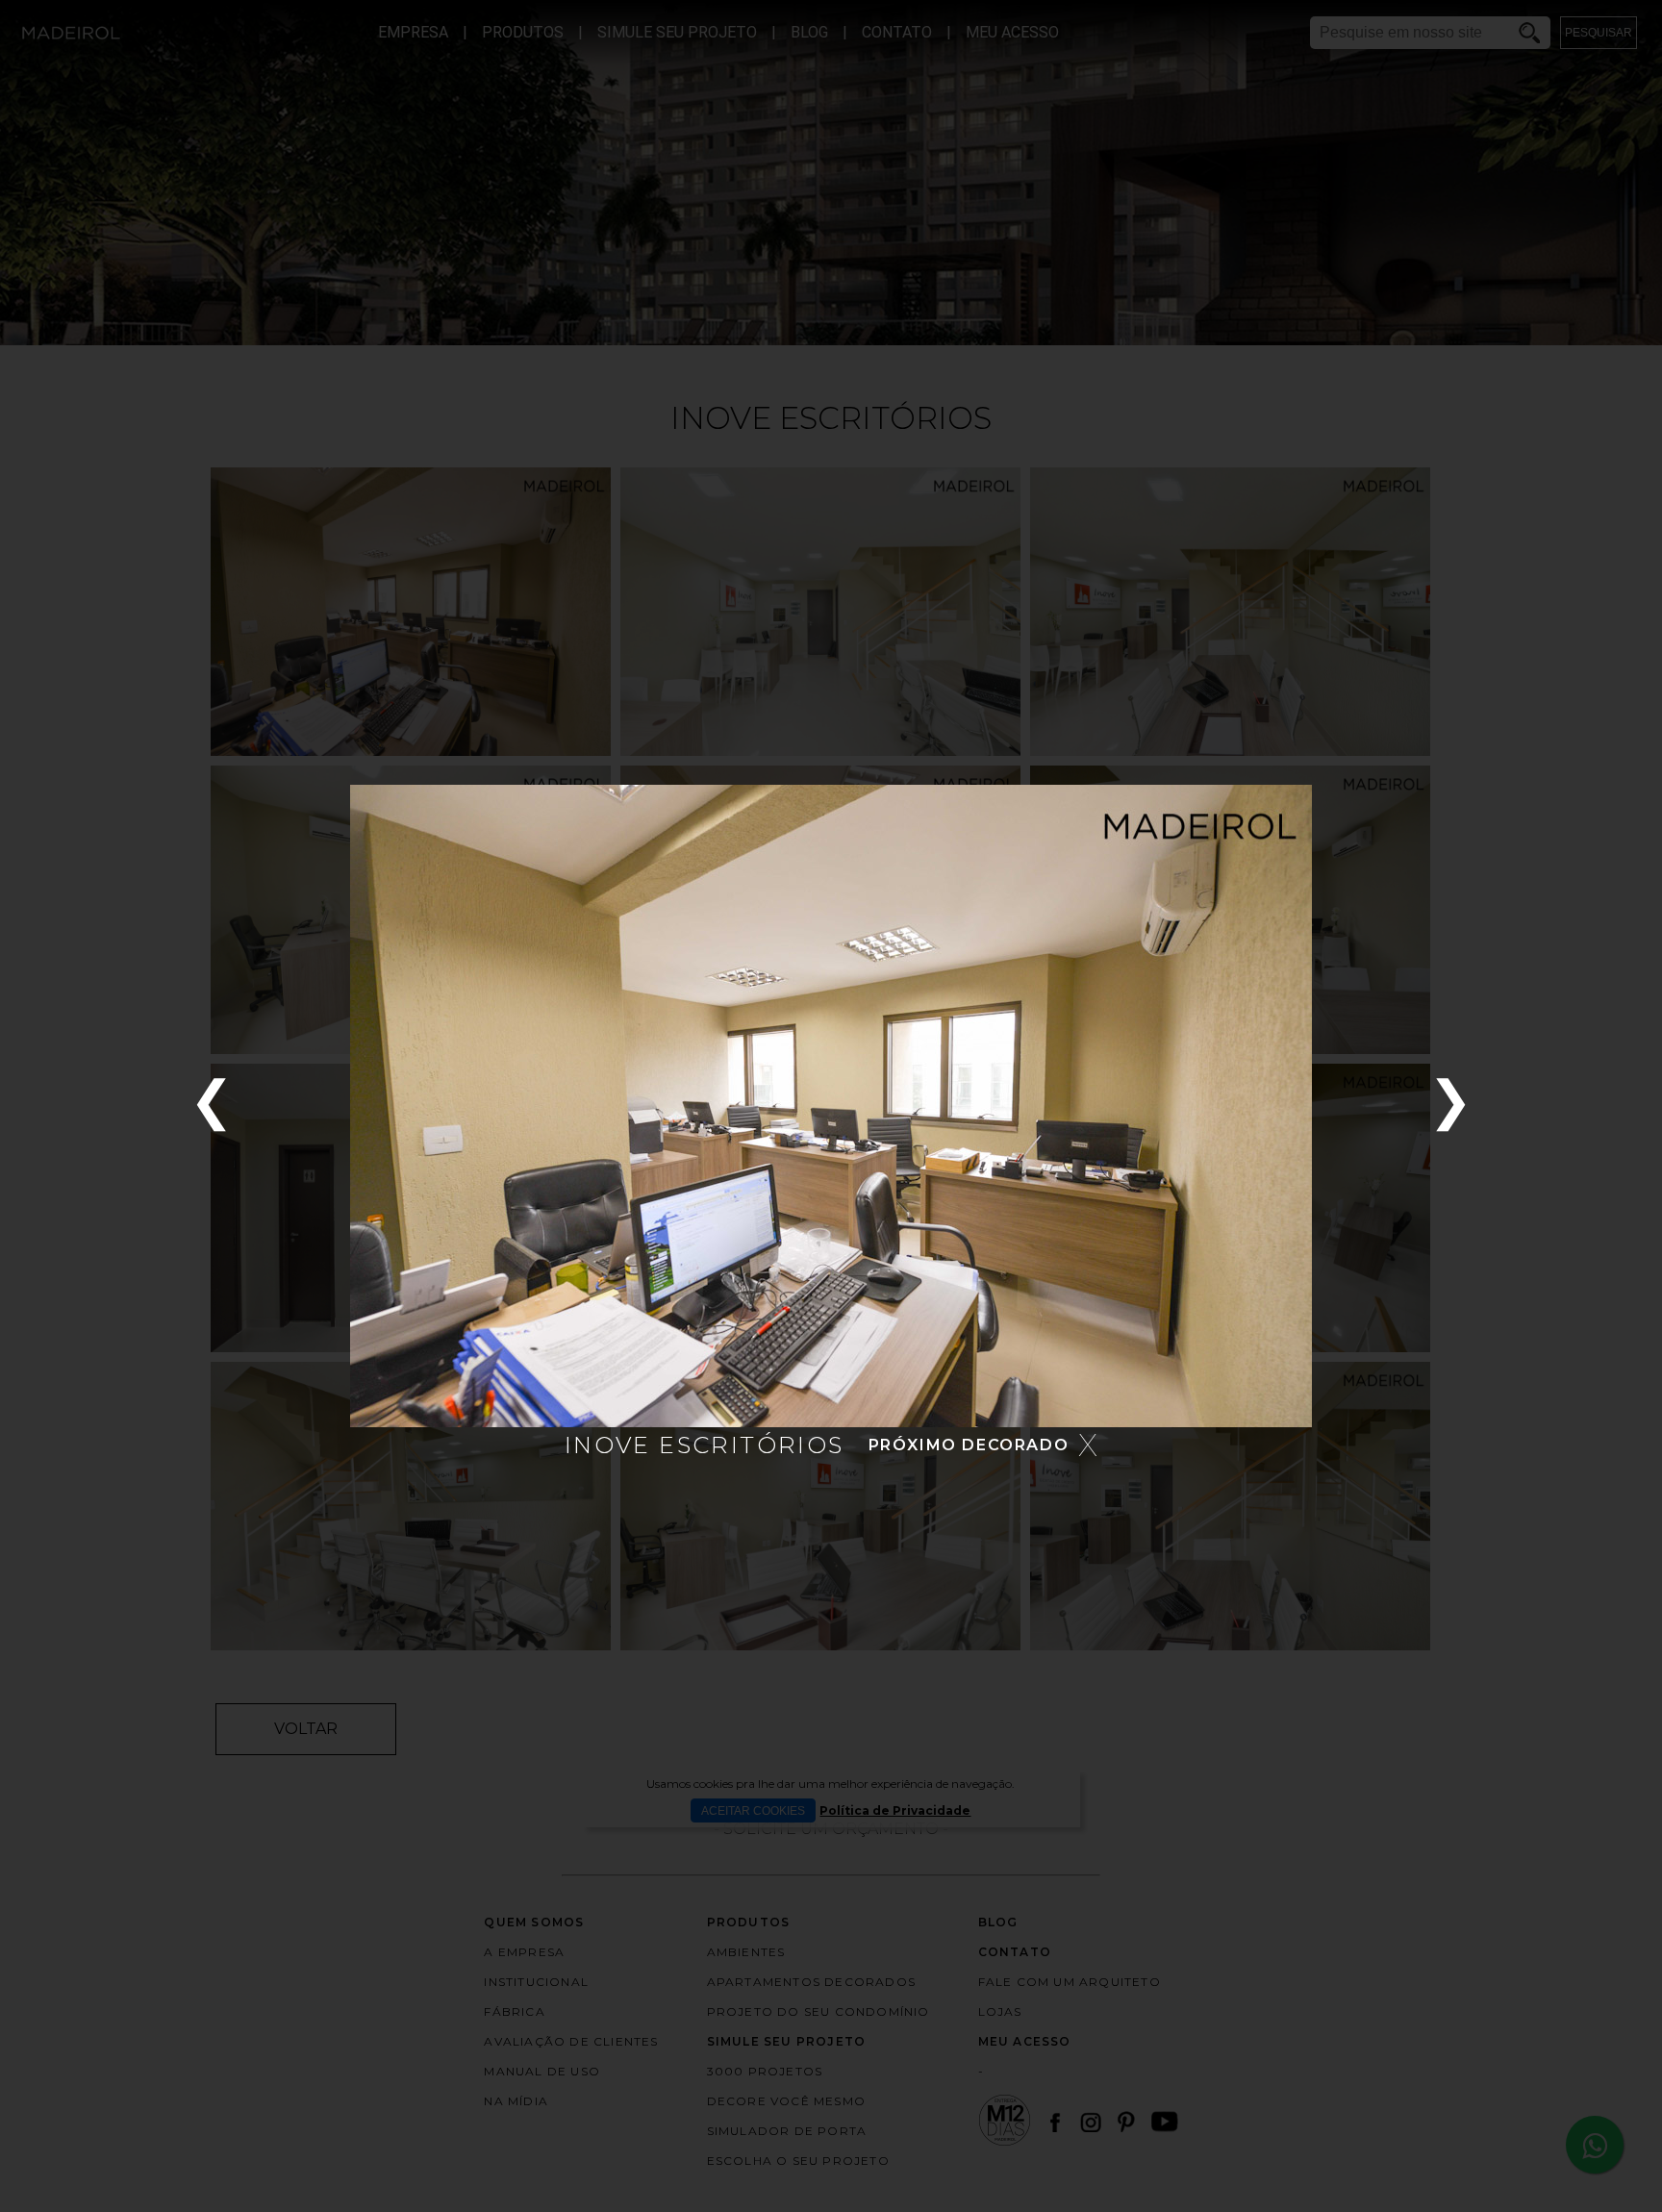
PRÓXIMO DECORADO (969, 1445)
